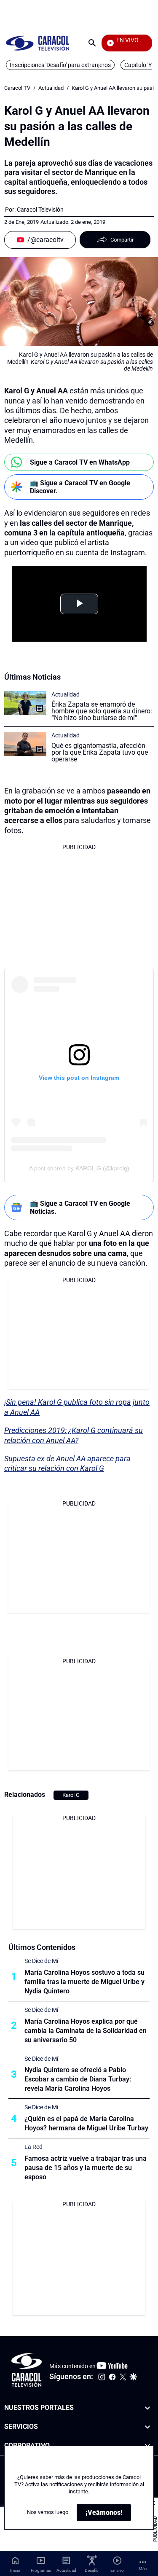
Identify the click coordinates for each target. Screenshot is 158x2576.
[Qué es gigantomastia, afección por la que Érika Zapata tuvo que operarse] (25, 744)
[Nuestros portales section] (147, 2408)
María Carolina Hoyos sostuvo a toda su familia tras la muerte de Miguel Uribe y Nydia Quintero (84, 1982)
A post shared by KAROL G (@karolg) (79, 1168)
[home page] (37, 43)
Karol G (71, 1795)
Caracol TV (17, 88)
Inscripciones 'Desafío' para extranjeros (60, 65)
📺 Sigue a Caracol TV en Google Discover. (80, 487)
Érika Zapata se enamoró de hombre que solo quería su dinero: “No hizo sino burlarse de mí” (102, 711)
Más (143, 2569)
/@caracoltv (46, 240)
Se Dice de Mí (41, 1961)
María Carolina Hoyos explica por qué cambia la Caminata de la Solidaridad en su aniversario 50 (86, 2031)
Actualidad (51, 88)
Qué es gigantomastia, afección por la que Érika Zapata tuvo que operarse (100, 752)
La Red (33, 2147)
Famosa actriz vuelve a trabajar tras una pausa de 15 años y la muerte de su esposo (86, 2168)
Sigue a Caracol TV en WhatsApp (80, 462)
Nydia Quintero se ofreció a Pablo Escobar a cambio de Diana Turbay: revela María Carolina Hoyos (78, 2079)
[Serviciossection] (147, 2427)
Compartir (122, 240)
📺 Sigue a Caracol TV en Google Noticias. (80, 1207)
